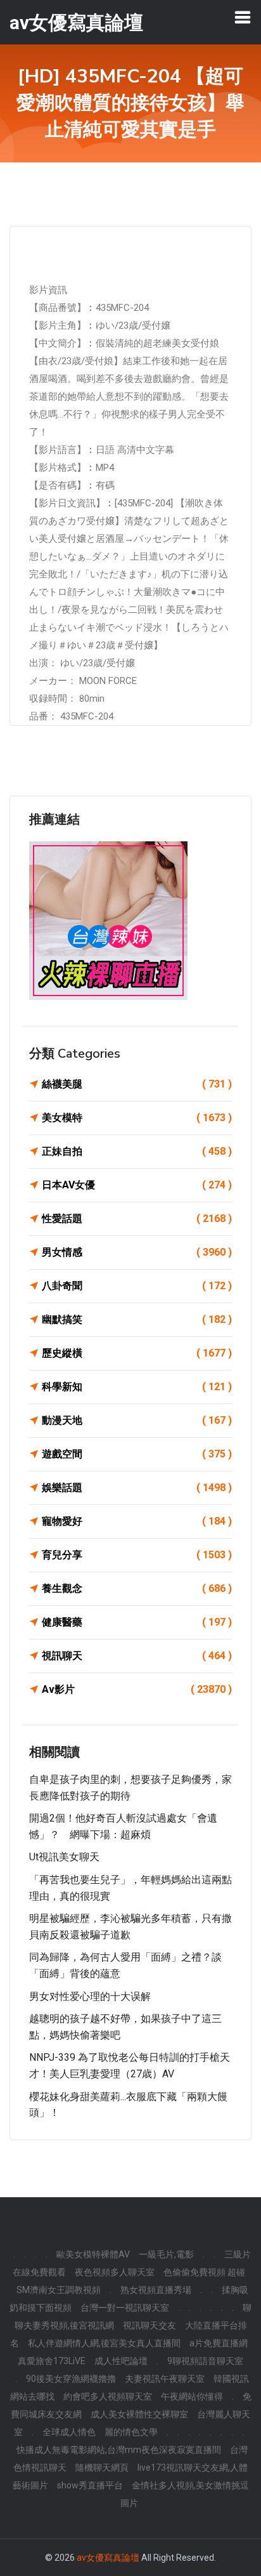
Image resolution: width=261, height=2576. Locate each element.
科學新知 (137, 1387)
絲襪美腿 (137, 1084)
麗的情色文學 (131, 2432)
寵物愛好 (137, 1521)
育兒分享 (137, 1555)
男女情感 (137, 1252)
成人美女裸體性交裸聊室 (139, 2414)
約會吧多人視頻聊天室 (108, 2396)
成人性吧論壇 (121, 2361)
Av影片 (137, 1689)
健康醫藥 (137, 1622)
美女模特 (137, 1118)
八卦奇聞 (137, 1286)
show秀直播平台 (90, 2485)
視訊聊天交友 (150, 2325)
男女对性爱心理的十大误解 (90, 1996)
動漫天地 (137, 1420)
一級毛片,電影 (166, 2254)
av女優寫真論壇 (108, 2558)
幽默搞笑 (137, 1319)
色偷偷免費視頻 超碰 (204, 2272)
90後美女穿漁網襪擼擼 (71, 2379)
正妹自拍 (137, 1151)
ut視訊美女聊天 (64, 1857)
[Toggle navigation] (243, 17)
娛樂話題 (137, 1488)
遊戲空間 (137, 1454)
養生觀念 (137, 1588)
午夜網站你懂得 (192, 2396)
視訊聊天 (137, 1656)
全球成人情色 (69, 2432)
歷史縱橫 (137, 1353)
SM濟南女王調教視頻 (59, 2290)
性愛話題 (137, 1219)
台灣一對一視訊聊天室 (125, 2308)
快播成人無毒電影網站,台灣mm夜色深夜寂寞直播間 (119, 2450)
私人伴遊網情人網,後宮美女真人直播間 (104, 2343)
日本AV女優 (137, 1185)
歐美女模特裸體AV (93, 2254)
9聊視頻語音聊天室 (205, 2361)
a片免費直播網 (219, 2343)
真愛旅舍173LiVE (52, 2361)
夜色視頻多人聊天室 (115, 2272)
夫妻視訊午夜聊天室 (165, 2379)
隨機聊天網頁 (102, 2468)
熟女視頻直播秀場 (156, 2290)
